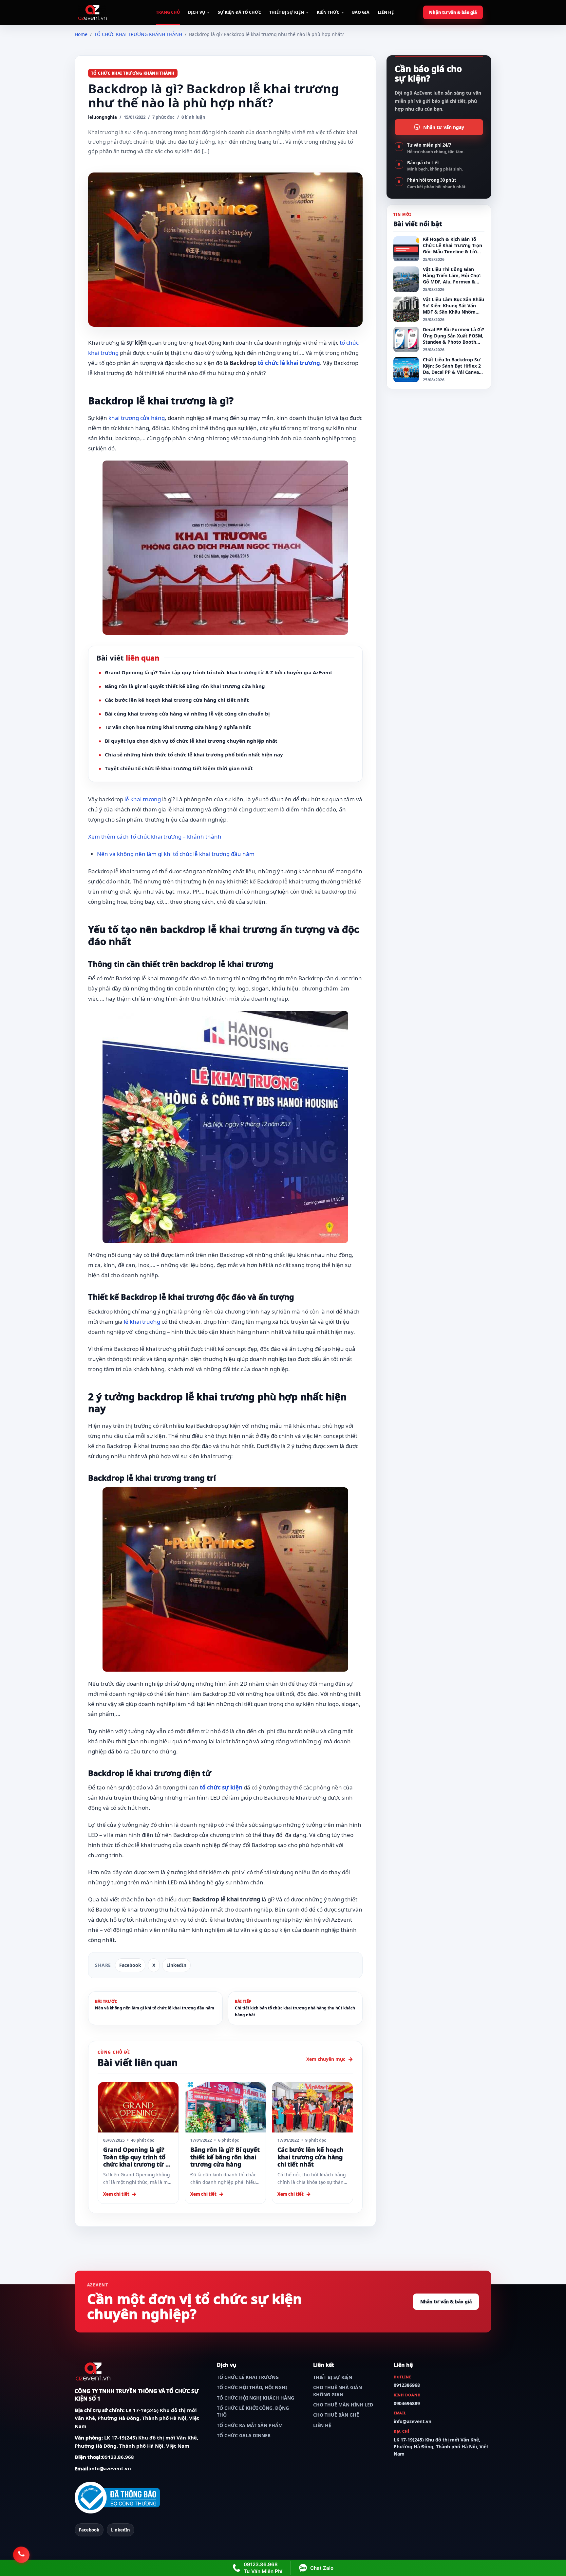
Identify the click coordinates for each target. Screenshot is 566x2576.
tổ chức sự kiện (221, 1787)
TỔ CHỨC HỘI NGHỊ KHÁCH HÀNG (255, 2398)
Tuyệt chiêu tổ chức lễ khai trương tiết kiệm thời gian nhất (179, 768)
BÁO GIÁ (361, 12)
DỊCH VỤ (197, 12)
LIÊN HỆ (386, 12)
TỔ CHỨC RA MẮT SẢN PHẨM (250, 2425)
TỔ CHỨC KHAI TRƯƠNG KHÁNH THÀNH (138, 34)
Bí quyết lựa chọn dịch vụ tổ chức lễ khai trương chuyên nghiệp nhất (191, 741)
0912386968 (407, 2385)
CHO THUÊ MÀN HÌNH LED (343, 2405)
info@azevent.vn (110, 2468)
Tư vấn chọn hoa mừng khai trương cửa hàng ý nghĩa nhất (178, 727)
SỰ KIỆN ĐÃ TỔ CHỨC (239, 12)
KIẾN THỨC (328, 12)
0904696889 (407, 2403)
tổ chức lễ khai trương (289, 363)
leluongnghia (103, 117)
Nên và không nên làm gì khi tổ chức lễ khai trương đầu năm (176, 854)
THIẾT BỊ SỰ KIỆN (287, 12)
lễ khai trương (143, 799)
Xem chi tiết (116, 2194)
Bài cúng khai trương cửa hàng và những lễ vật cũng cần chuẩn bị (187, 714)
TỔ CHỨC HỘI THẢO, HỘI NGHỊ (252, 2387)
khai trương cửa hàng (137, 418)
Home (81, 34)
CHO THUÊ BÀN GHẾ (336, 2415)
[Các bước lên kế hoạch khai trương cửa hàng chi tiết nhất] (312, 2107)
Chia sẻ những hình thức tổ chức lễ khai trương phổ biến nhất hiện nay (194, 754)
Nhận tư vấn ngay (444, 127)
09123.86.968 (118, 2457)
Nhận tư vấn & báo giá (453, 12)
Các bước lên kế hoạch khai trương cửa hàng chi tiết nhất (177, 700)
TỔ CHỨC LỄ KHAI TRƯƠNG (248, 2377)
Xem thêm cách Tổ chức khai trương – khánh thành (155, 836)
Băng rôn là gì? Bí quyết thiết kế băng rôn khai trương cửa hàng (185, 686)
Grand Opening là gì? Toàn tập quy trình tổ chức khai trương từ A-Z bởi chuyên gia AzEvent (219, 672)
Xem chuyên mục (326, 2059)
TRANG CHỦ (168, 12)
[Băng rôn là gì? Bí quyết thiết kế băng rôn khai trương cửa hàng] (225, 2107)
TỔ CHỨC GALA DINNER (244, 2435)
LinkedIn (176, 1965)
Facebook (130, 1965)
